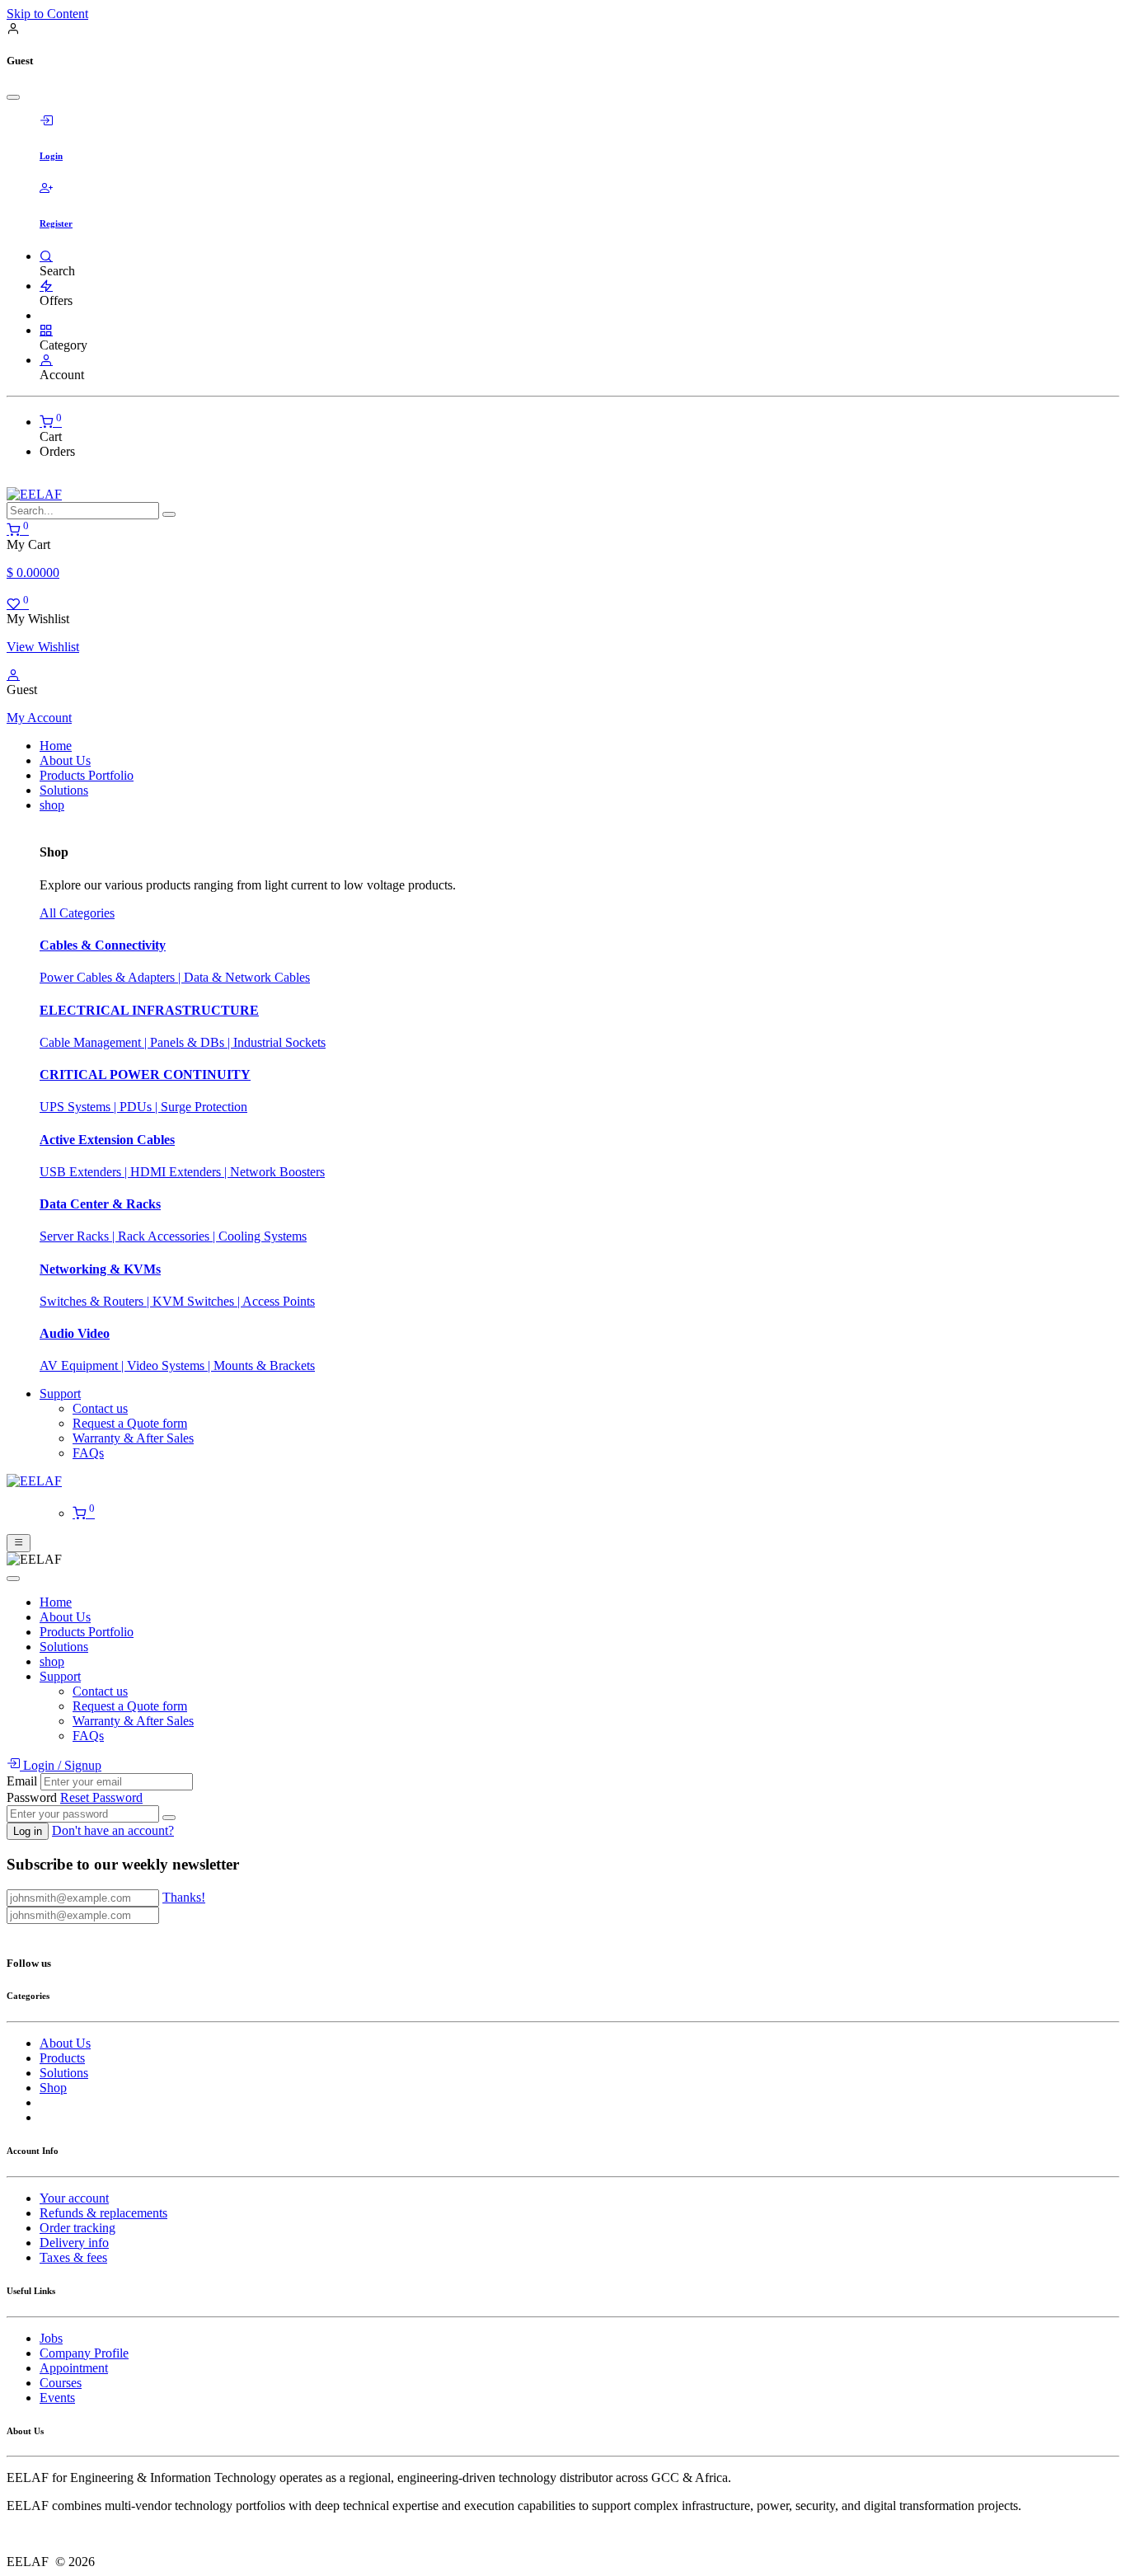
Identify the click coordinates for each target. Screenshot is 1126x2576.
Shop (53, 2088)
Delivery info (74, 2243)
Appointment (74, 2368)
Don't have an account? (113, 1830)
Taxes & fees (73, 2257)
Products (62, 2058)
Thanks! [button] (184, 1897)
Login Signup (61, 1765)
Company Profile (84, 2353)
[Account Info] (46, 360)
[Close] (13, 97)
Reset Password (101, 1797)
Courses (61, 2383)
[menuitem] (56, 746)
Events (57, 2398)
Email (22, 1781)
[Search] (46, 256)
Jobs (51, 2338)
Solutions (64, 2073)
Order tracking (77, 2228)
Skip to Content (47, 14)
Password (32, 1797)
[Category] (46, 330)
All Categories (77, 913)
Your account (74, 2198)
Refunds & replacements (103, 2213)
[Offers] (46, 286)
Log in (28, 1831)
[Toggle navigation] (19, 1543)
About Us (65, 2043)
